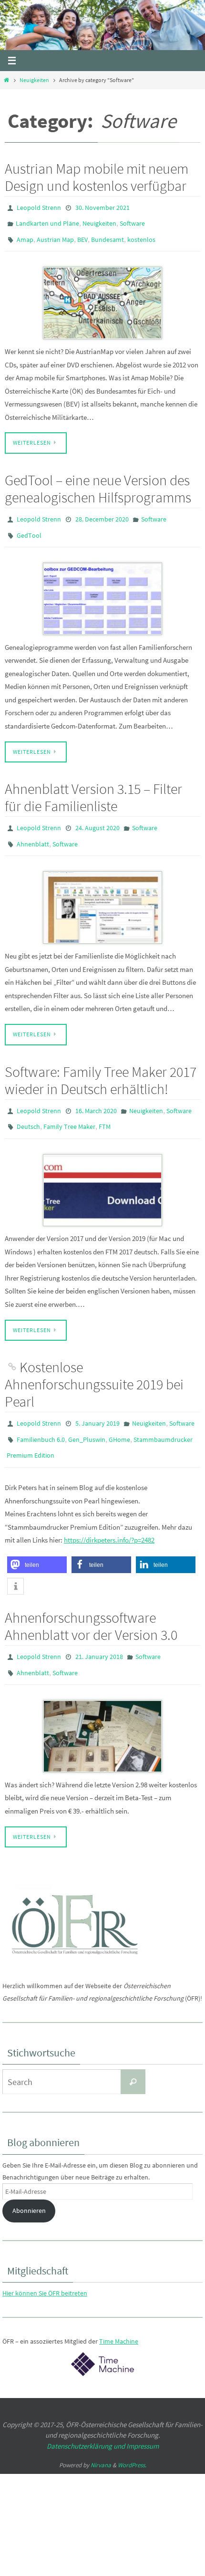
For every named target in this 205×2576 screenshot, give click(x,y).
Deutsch (28, 1108)
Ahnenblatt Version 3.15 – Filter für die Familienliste (93, 786)
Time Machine (119, 2311)
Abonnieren (29, 2180)
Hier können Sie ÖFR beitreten (45, 2263)
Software (132, 221)
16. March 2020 (96, 1095)
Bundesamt (108, 235)
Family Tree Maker (69, 1108)
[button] (37, 1538)
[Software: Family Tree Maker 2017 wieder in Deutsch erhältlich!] (102, 1170)
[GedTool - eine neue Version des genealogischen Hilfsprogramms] (102, 588)
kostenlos (141, 235)
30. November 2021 (102, 207)
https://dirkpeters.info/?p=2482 (109, 1514)
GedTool (29, 526)
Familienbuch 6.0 (41, 1417)
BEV (82, 235)
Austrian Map (55, 235)
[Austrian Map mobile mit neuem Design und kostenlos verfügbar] (102, 297)
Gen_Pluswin (87, 1417)
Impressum (143, 2415)
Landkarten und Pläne (47, 221)
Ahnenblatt (33, 830)
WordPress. (132, 2435)
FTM (105, 1108)
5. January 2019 (97, 1403)
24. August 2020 (97, 816)
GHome (119, 1417)
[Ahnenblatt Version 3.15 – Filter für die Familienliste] (102, 892)
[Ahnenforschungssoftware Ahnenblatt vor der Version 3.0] (102, 1706)
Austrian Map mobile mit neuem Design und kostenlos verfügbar (97, 177)
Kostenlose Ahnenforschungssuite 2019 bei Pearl (94, 1365)
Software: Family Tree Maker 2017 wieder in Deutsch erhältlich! (101, 1064)
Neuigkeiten (34, 80)
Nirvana (101, 2435)
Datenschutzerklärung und (87, 2415)
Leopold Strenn (39, 207)
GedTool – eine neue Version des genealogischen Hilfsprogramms (98, 482)
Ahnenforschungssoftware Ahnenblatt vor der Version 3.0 (91, 1600)
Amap (25, 235)
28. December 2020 (102, 512)
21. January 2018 (99, 1630)
